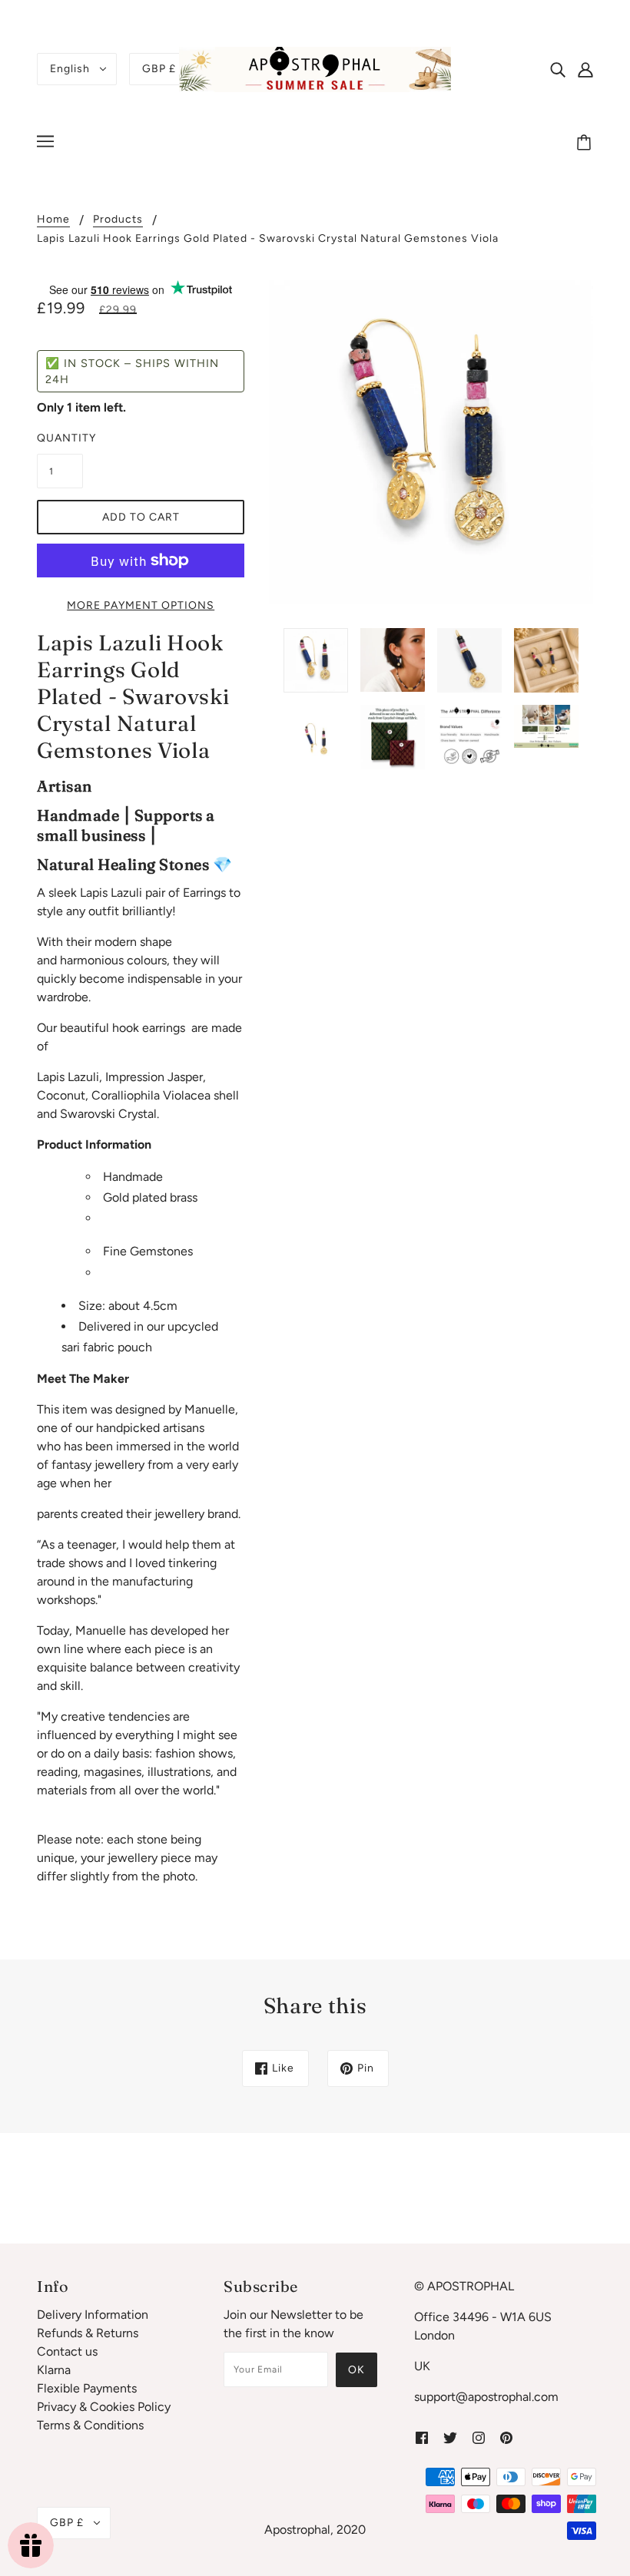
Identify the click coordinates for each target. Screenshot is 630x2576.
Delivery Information (93, 2315)
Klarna (54, 2370)
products (118, 220)
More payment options (141, 605)
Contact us (67, 2351)
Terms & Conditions (90, 2425)
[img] (558, 69)
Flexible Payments (87, 2388)
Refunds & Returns (88, 2333)
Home (53, 220)
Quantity (60, 438)
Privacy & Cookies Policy (104, 2407)
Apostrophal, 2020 (315, 2530)
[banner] (315, 68)
